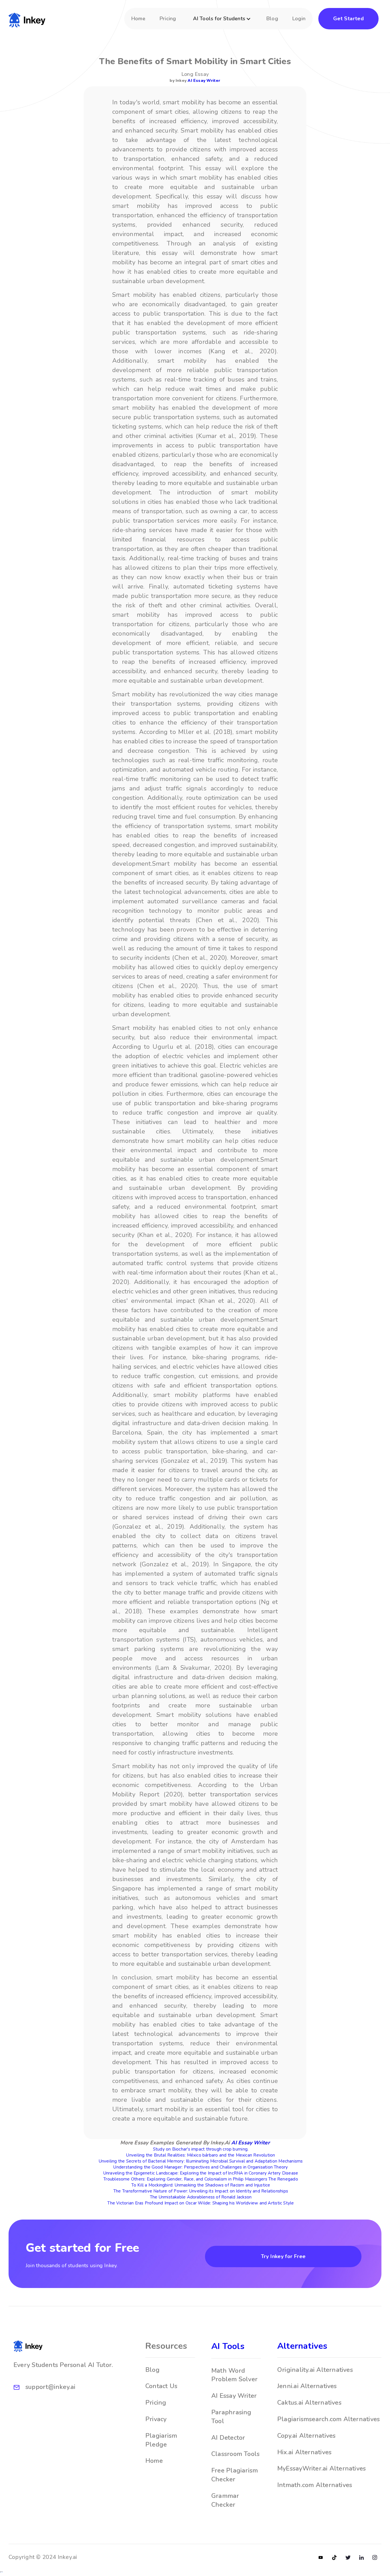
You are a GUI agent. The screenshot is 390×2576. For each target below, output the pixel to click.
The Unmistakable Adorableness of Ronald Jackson (201, 2197)
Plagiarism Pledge (161, 2440)
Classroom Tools (235, 2454)
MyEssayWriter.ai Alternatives (321, 2469)
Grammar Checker (225, 2500)
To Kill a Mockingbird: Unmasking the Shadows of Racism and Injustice (201, 2185)
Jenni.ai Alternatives (307, 2386)
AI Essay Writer (204, 81)
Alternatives (302, 2346)
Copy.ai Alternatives (306, 2436)
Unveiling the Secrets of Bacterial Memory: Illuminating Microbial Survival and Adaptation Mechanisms (201, 2161)
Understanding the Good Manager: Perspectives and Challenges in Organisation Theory (201, 2167)
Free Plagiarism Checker (235, 2475)
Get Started (348, 19)
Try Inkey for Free (283, 2256)
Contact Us (161, 2386)
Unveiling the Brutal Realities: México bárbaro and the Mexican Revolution (201, 2155)
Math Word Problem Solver (234, 2375)
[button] (223, 22)
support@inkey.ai (51, 2387)
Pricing (168, 19)
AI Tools (228, 2346)
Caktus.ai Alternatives (309, 2403)
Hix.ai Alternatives (304, 2452)
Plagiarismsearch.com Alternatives (328, 2419)
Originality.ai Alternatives (315, 2370)
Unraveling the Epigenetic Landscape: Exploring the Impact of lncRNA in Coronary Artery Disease (201, 2173)
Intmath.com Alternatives (315, 2485)
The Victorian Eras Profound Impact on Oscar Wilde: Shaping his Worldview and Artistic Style (201, 2203)
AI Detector (228, 2438)
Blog (272, 19)
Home (138, 19)
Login (299, 19)
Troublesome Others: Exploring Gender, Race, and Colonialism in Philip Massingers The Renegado (201, 2179)
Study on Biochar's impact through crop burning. (201, 2149)
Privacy (156, 2419)
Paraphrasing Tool (231, 2417)
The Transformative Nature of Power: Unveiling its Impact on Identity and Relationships (201, 2191)
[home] (27, 19)
